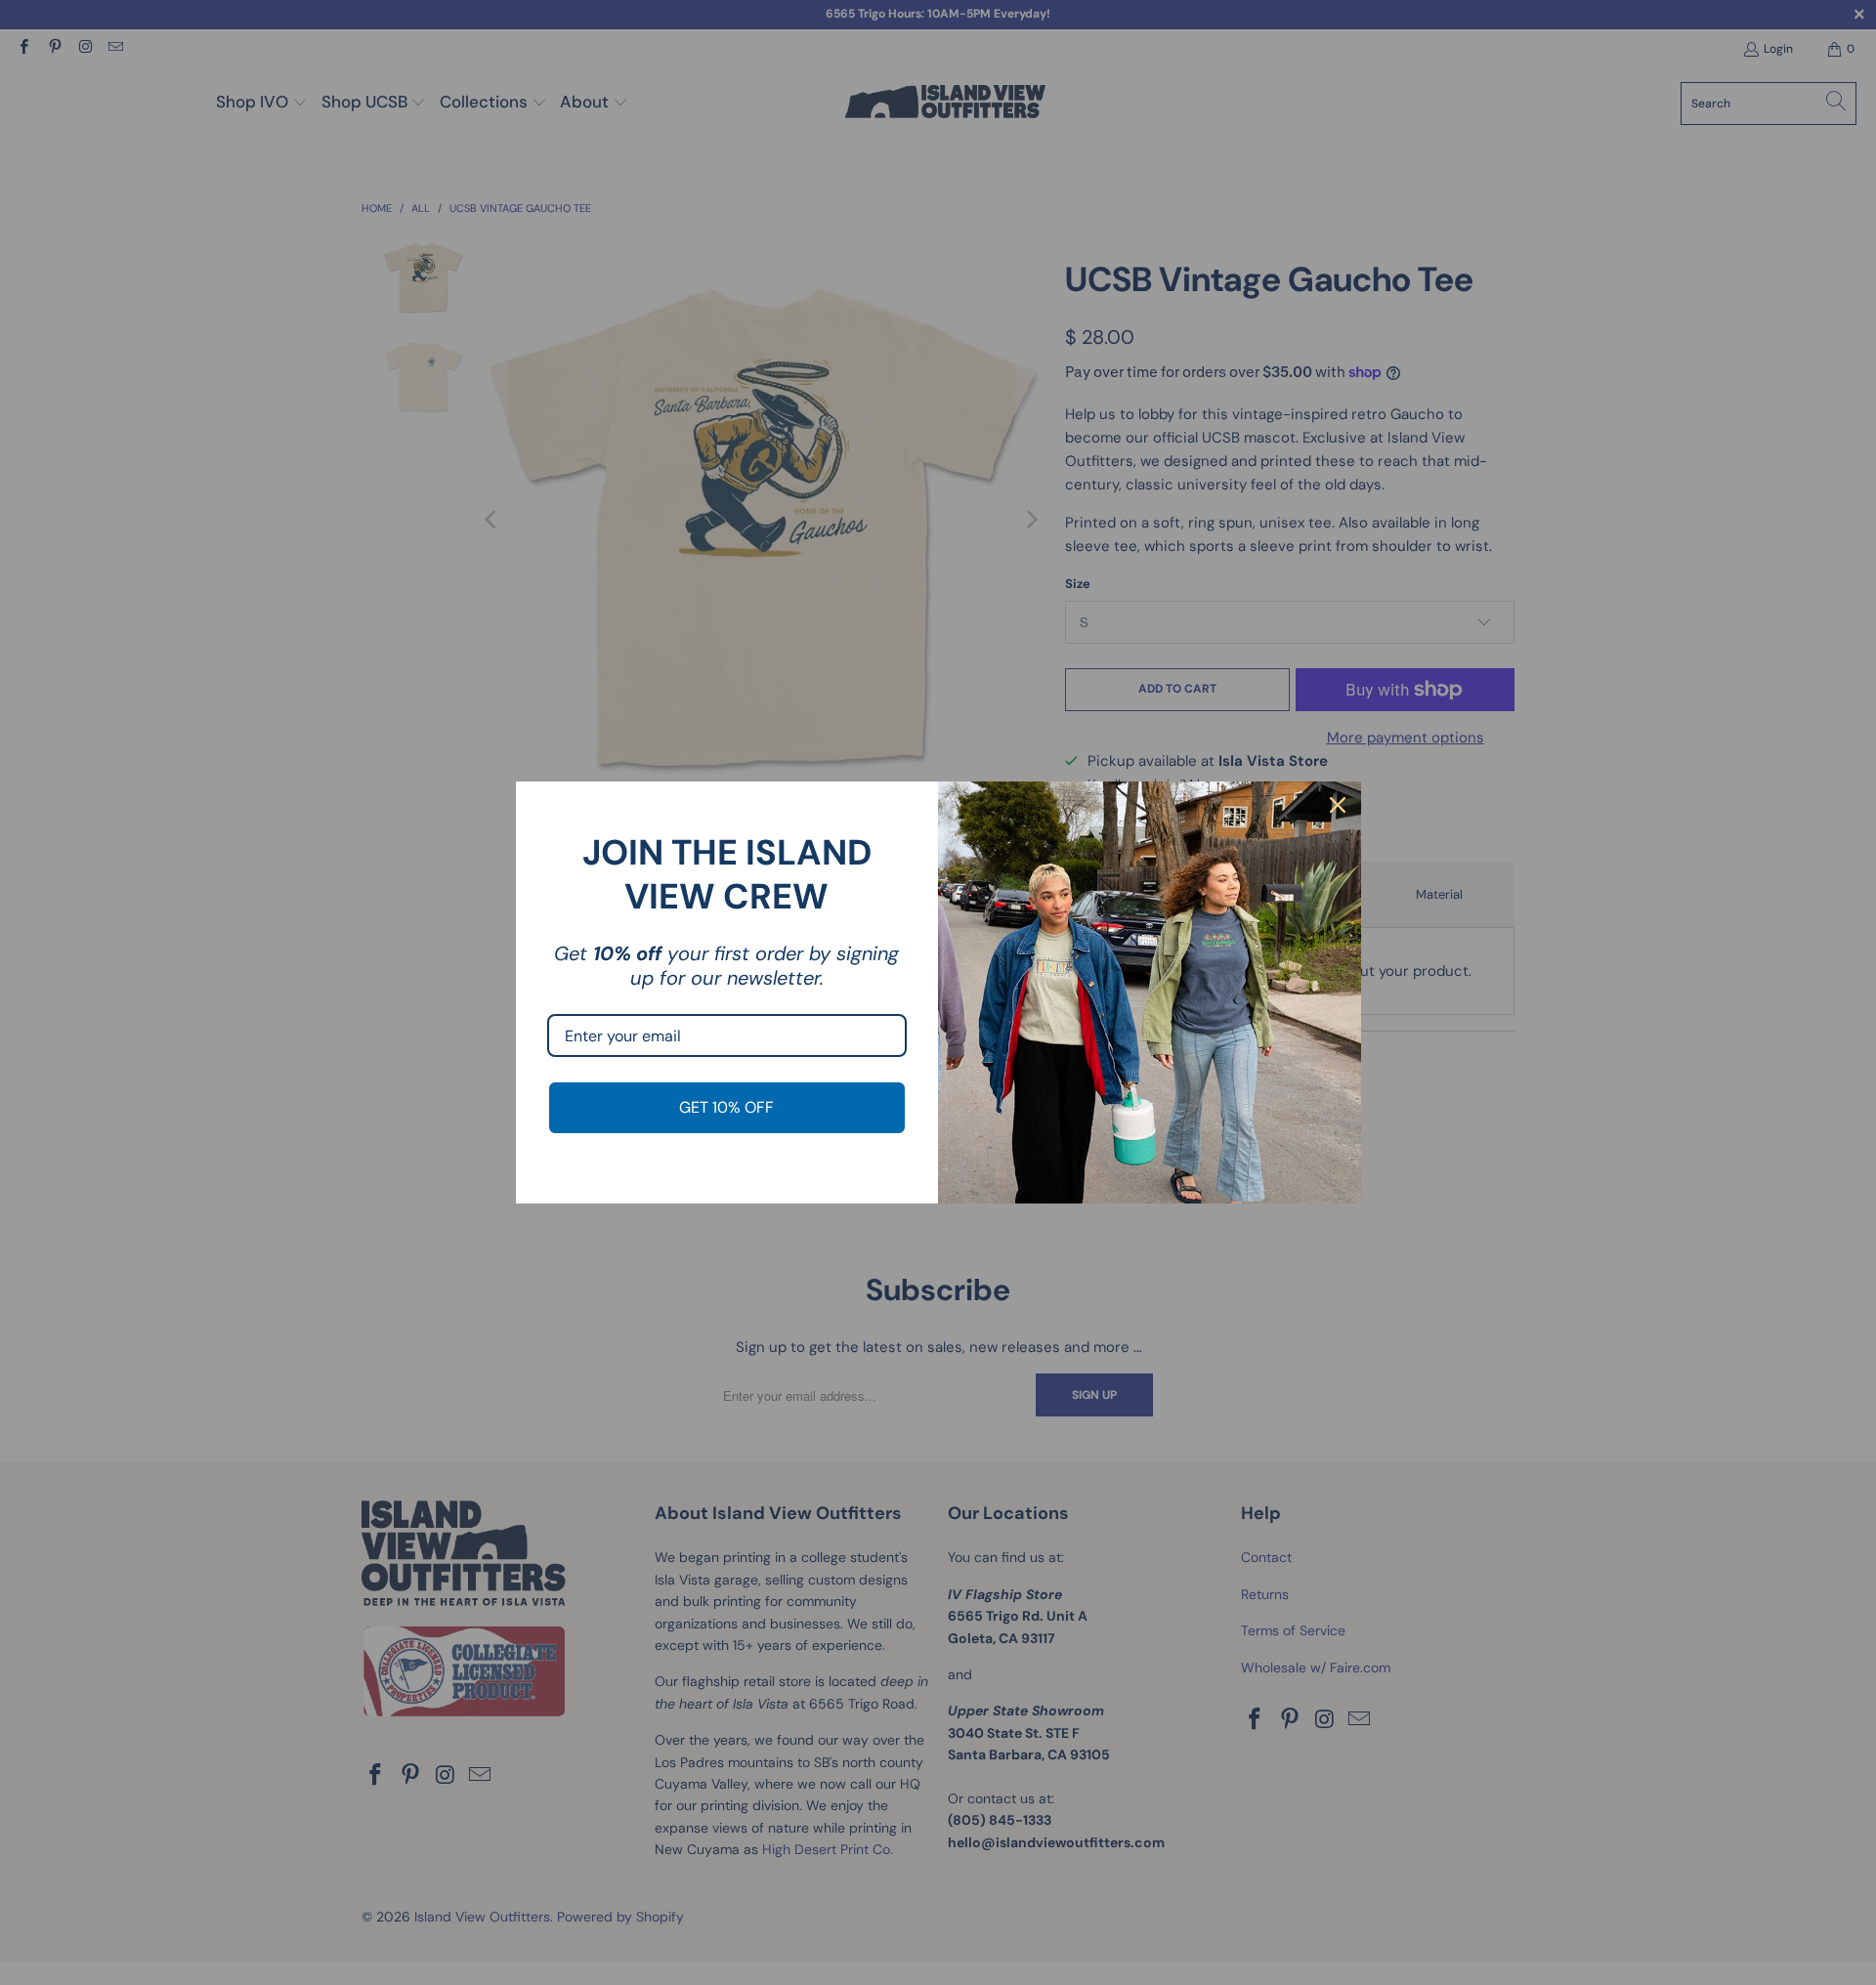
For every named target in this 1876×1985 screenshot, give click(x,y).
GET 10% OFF (726, 1107)
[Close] (1338, 805)
